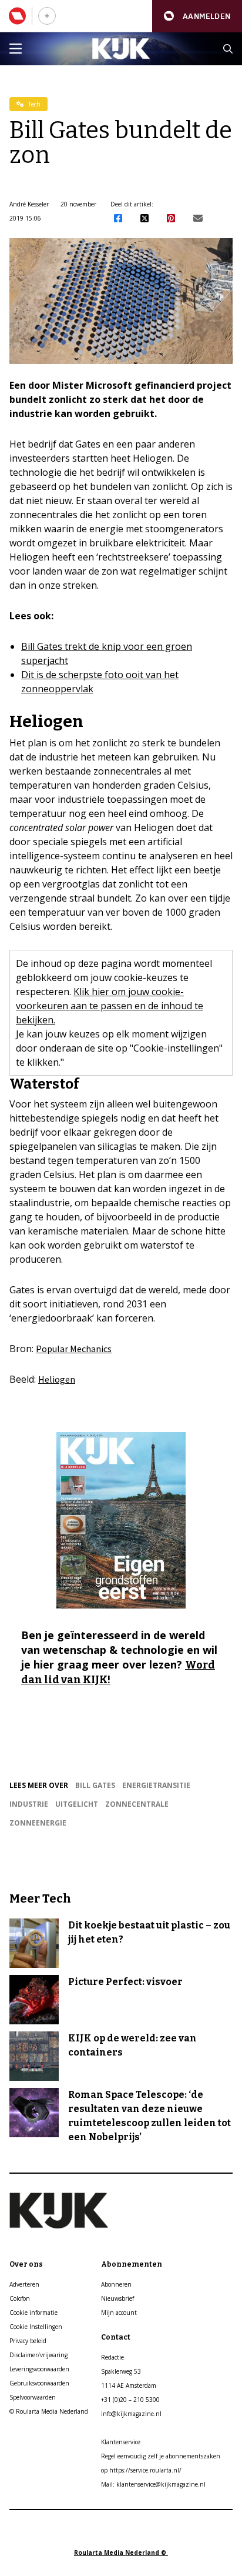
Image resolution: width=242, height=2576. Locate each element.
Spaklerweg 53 (121, 2371)
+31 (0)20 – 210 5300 (130, 2400)
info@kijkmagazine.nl (131, 2414)
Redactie (112, 2357)
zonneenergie (38, 1823)
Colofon (20, 2298)
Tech (33, 104)
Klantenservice (121, 2442)
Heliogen (57, 1379)
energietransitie (156, 1785)
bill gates (95, 1785)
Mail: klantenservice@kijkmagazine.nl (153, 2484)
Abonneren (116, 2284)
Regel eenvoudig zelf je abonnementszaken (161, 2456)
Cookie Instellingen (36, 2327)
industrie (29, 1804)
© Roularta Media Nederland (49, 2411)
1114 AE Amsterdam (129, 2385)
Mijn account (119, 2313)
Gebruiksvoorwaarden (39, 2383)
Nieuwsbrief (117, 2298)
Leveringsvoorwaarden (39, 2369)
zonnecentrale (137, 1804)
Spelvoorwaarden (33, 2397)
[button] (197, 16)
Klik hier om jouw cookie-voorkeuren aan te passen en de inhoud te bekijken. (110, 1006)
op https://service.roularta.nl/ (141, 2470)
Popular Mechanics (74, 1349)
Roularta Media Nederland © (121, 2552)
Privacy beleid (28, 2341)
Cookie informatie (33, 2313)
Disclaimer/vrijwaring (38, 2355)
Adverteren (24, 2284)
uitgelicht (77, 1804)
